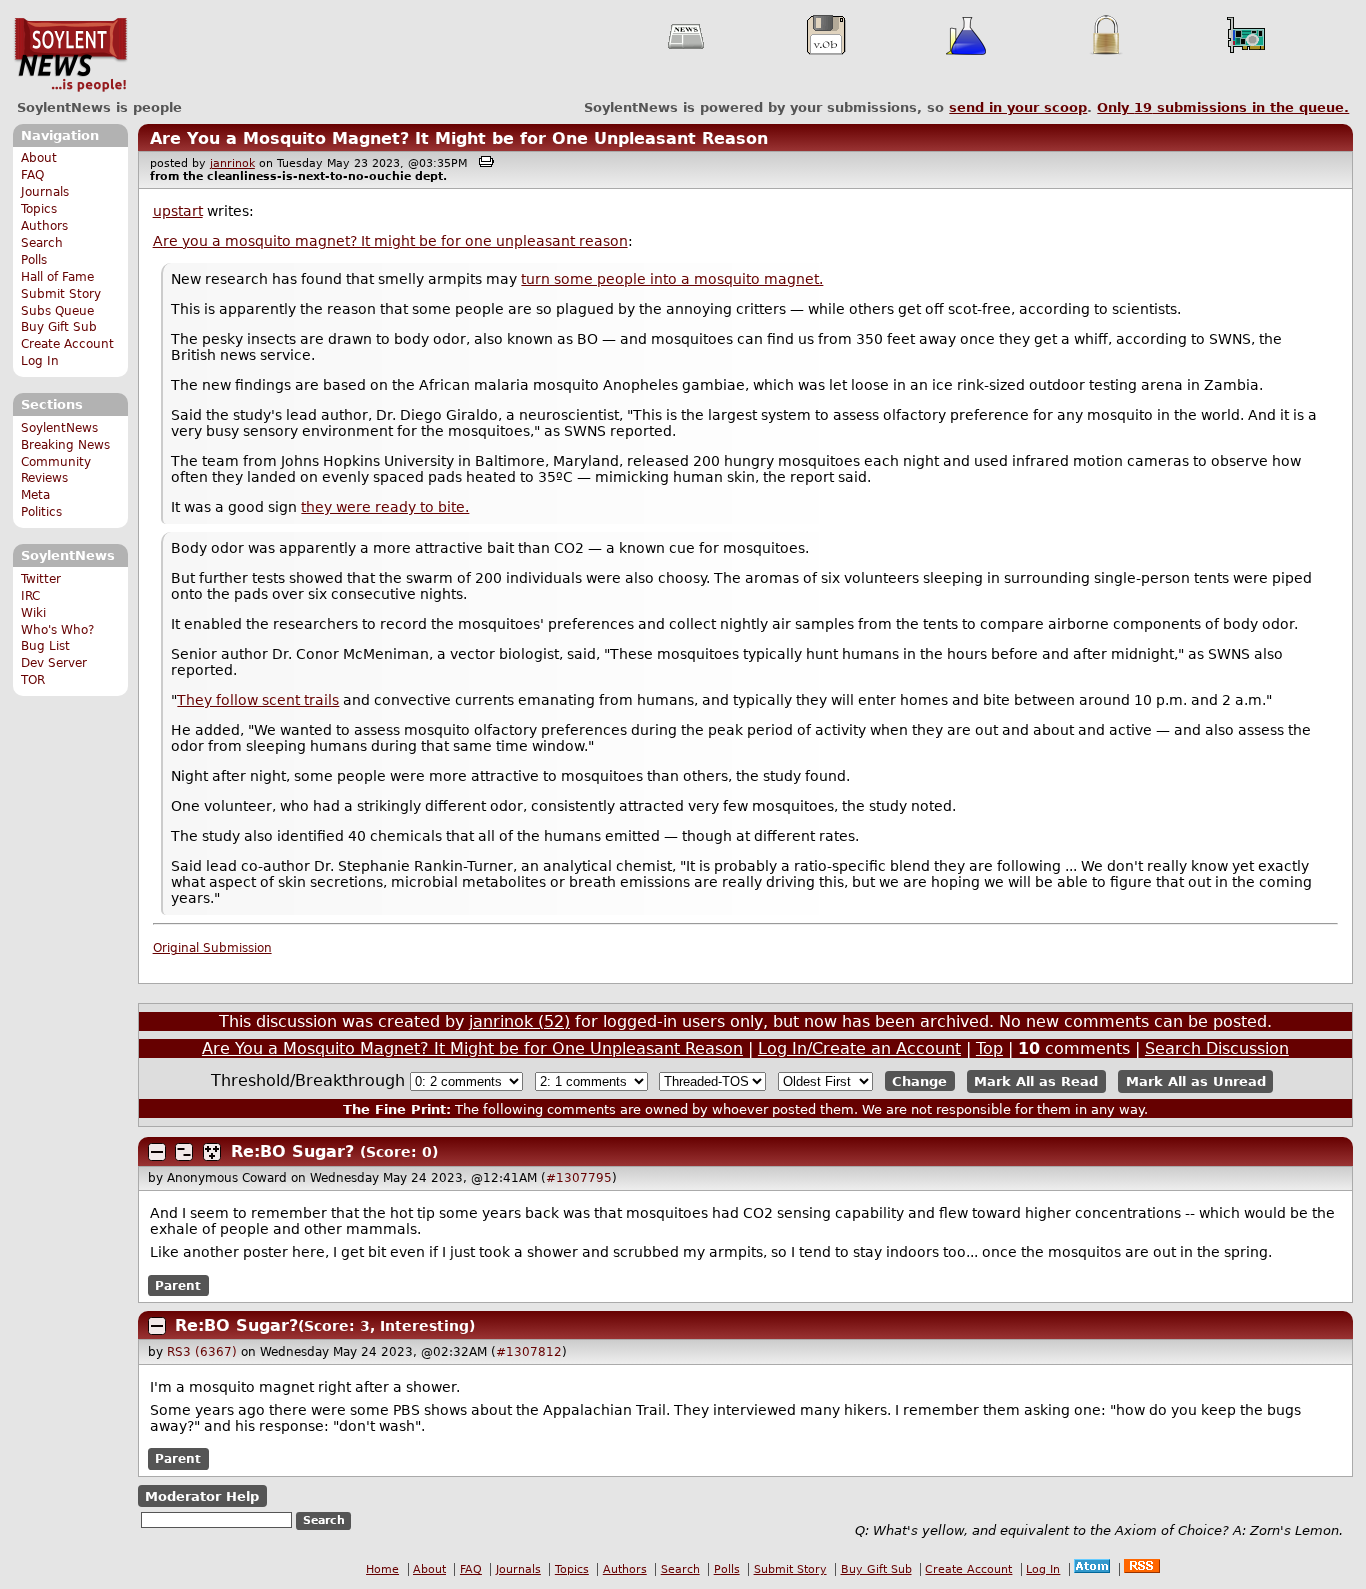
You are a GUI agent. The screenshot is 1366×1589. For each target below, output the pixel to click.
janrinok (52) (519, 1021)
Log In (40, 361)
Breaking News (65, 445)
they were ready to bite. (385, 507)
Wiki (33, 613)
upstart (178, 211)
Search (42, 243)
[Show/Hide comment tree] (184, 1152)
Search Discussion (1217, 1048)
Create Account (67, 344)
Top (989, 1048)
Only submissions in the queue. (1223, 107)
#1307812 (529, 1352)
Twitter (41, 579)
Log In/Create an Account (859, 1048)
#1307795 (579, 1178)
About (39, 158)
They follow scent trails (258, 700)
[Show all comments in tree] (212, 1152)
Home (382, 1569)
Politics (41, 512)
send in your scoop (1018, 107)
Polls (34, 260)
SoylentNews (70, 55)
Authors (44, 226)
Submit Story (61, 294)
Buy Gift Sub (59, 327)
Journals (45, 192)
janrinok (232, 163)
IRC (30, 596)
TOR (33, 680)
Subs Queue (57, 311)
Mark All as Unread (1196, 1081)
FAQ (32, 175)
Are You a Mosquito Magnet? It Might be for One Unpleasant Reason (459, 138)
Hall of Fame (57, 277)
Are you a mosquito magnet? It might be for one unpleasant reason (390, 241)
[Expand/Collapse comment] (157, 1152)
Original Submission (212, 948)
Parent (178, 1285)
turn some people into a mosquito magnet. (672, 279)
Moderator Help (202, 1495)
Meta (35, 495)
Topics (39, 209)
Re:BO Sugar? (292, 1151)
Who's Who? (57, 630)
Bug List (45, 646)
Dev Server (54, 663)
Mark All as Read (1036, 1081)
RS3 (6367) (202, 1352)
